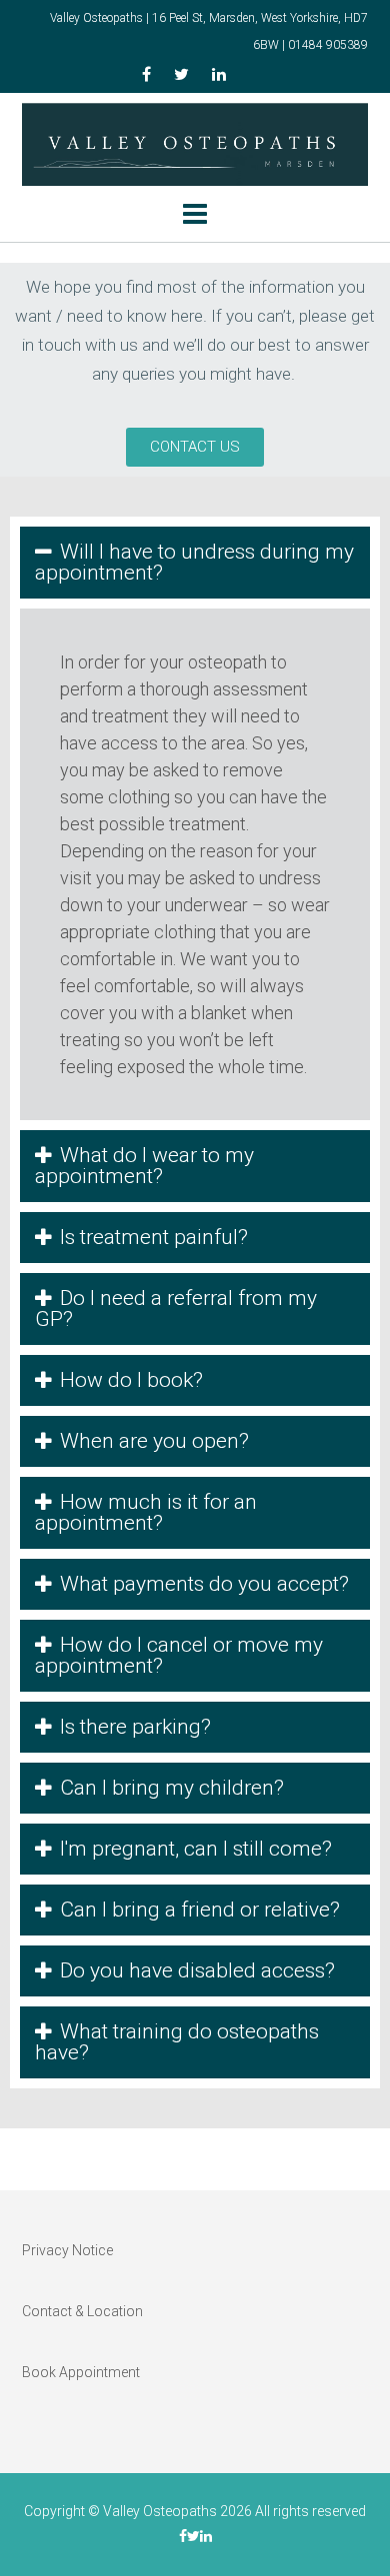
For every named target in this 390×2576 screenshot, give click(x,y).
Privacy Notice (67, 2250)
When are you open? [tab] (154, 1441)
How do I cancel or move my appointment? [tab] (179, 1655)
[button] (195, 447)
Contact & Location (82, 2311)
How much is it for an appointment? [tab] (146, 1512)
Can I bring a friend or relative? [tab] (200, 1910)
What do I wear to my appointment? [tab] (144, 1166)
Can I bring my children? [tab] (172, 1788)
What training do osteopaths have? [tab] (177, 2042)
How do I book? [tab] (131, 1380)
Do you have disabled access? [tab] (197, 1970)
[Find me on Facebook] (146, 75)
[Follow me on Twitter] (181, 75)
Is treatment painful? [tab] (154, 1237)
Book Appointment (81, 2372)
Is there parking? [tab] (135, 1727)
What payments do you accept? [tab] (204, 1584)
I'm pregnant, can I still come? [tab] (196, 1849)
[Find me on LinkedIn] (219, 75)
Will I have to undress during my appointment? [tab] (194, 562)
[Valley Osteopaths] (195, 144)
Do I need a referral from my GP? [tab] (176, 1308)
